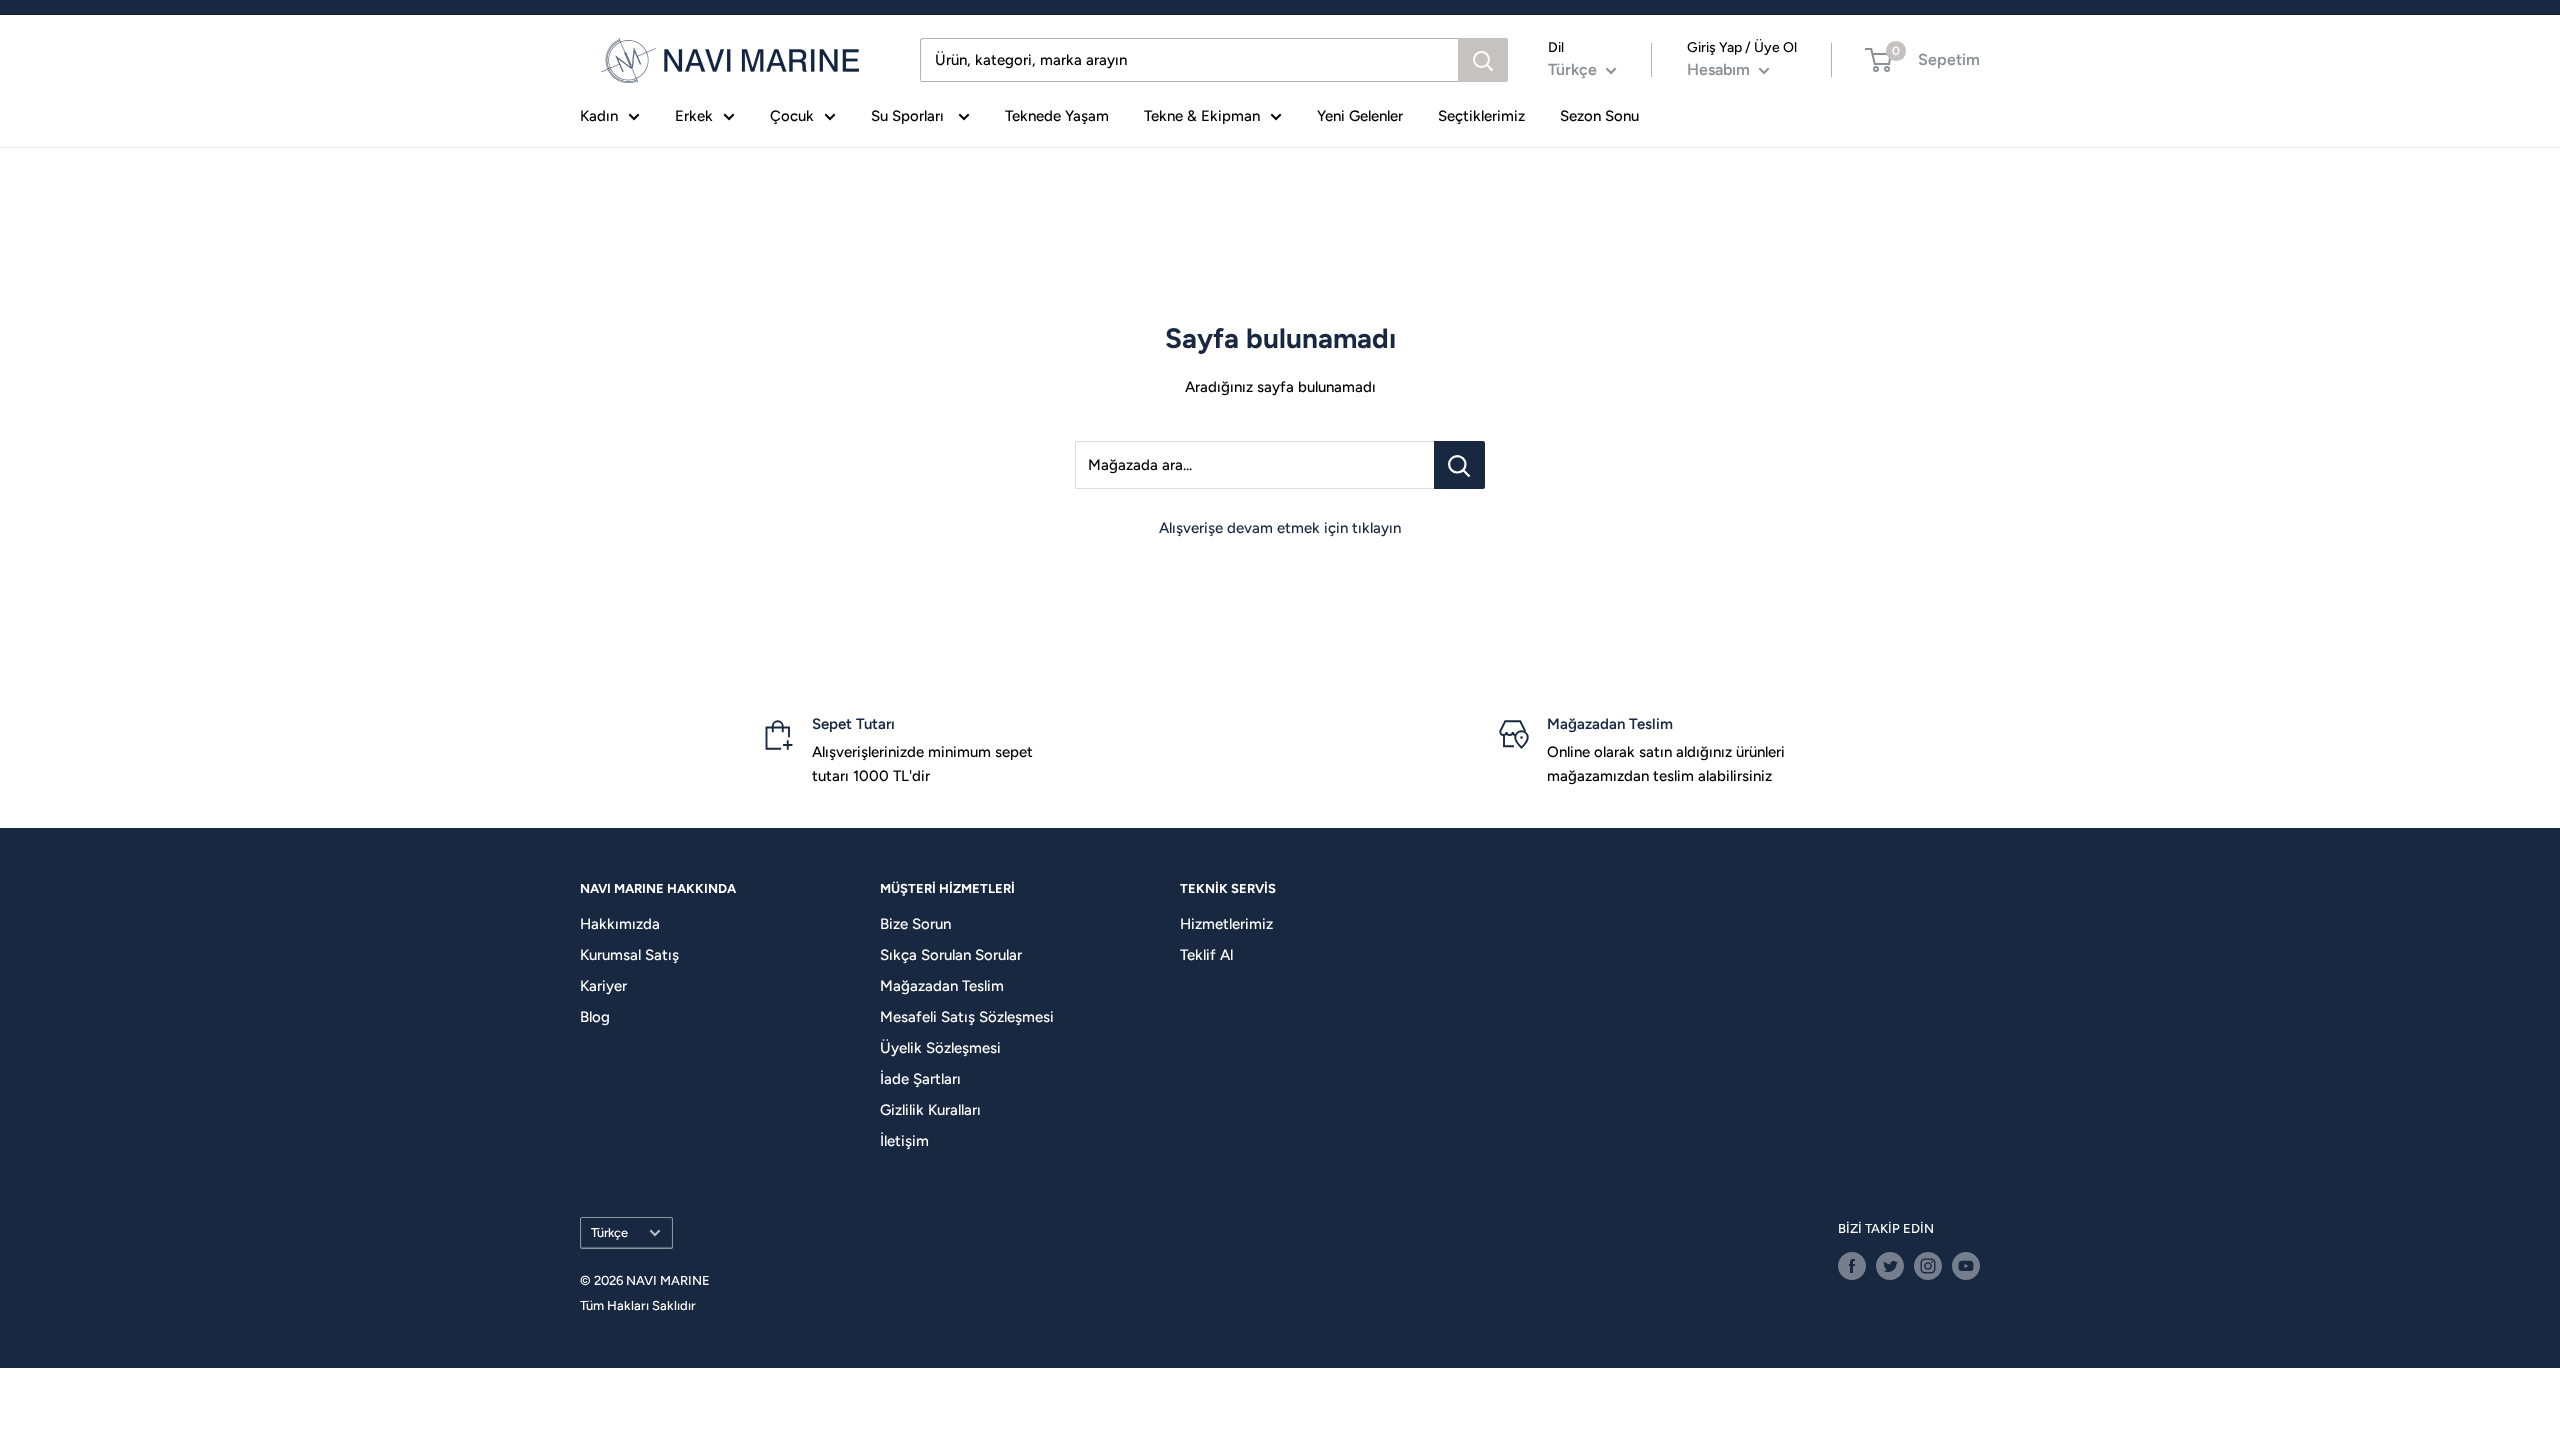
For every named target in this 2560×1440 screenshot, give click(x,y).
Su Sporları (909, 116)
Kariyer (603, 986)
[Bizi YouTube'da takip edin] (1966, 1266)
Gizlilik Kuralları (930, 1110)
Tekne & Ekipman (1202, 116)
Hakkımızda (620, 924)
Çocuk (792, 116)
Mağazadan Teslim (942, 986)
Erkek (694, 116)
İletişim (904, 1141)
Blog (595, 1017)
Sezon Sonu (1599, 116)
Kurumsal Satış (629, 955)
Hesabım (1720, 69)
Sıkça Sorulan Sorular (951, 955)
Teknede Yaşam (1057, 116)
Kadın (599, 116)
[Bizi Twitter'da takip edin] (1890, 1266)
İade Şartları (920, 1079)
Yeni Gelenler (1360, 116)
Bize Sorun (915, 924)
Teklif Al (1206, 955)
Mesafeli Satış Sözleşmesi (967, 1017)
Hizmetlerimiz (1226, 924)
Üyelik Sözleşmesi (940, 1048)
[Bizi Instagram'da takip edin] (1928, 1266)
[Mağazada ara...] (1459, 465)
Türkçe (609, 1232)
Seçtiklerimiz (1481, 116)
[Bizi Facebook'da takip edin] (1852, 1266)
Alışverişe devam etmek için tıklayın (1280, 528)
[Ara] (1483, 60)
